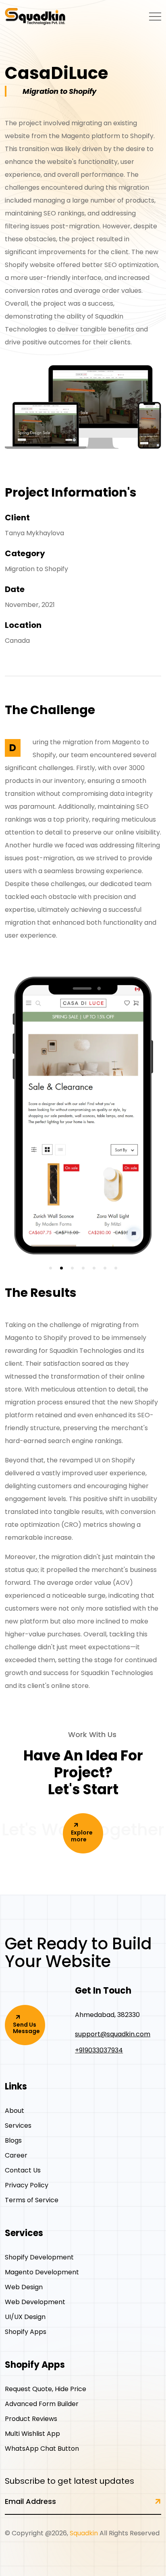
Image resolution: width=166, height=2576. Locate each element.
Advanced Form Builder (42, 2404)
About (15, 2111)
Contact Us (23, 2170)
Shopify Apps (26, 2332)
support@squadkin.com (113, 2034)
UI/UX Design (25, 2317)
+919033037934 (99, 2050)
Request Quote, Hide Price (46, 2389)
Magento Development (42, 2272)
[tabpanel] (83, 1122)
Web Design (24, 2287)
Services (18, 2126)
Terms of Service (32, 2200)
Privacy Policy (27, 2185)
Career (16, 2155)
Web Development (35, 2302)
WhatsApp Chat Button (42, 2449)
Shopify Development (39, 2257)
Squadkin (84, 2533)
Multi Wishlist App (32, 2434)
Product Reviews (31, 2419)
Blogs (13, 2140)
